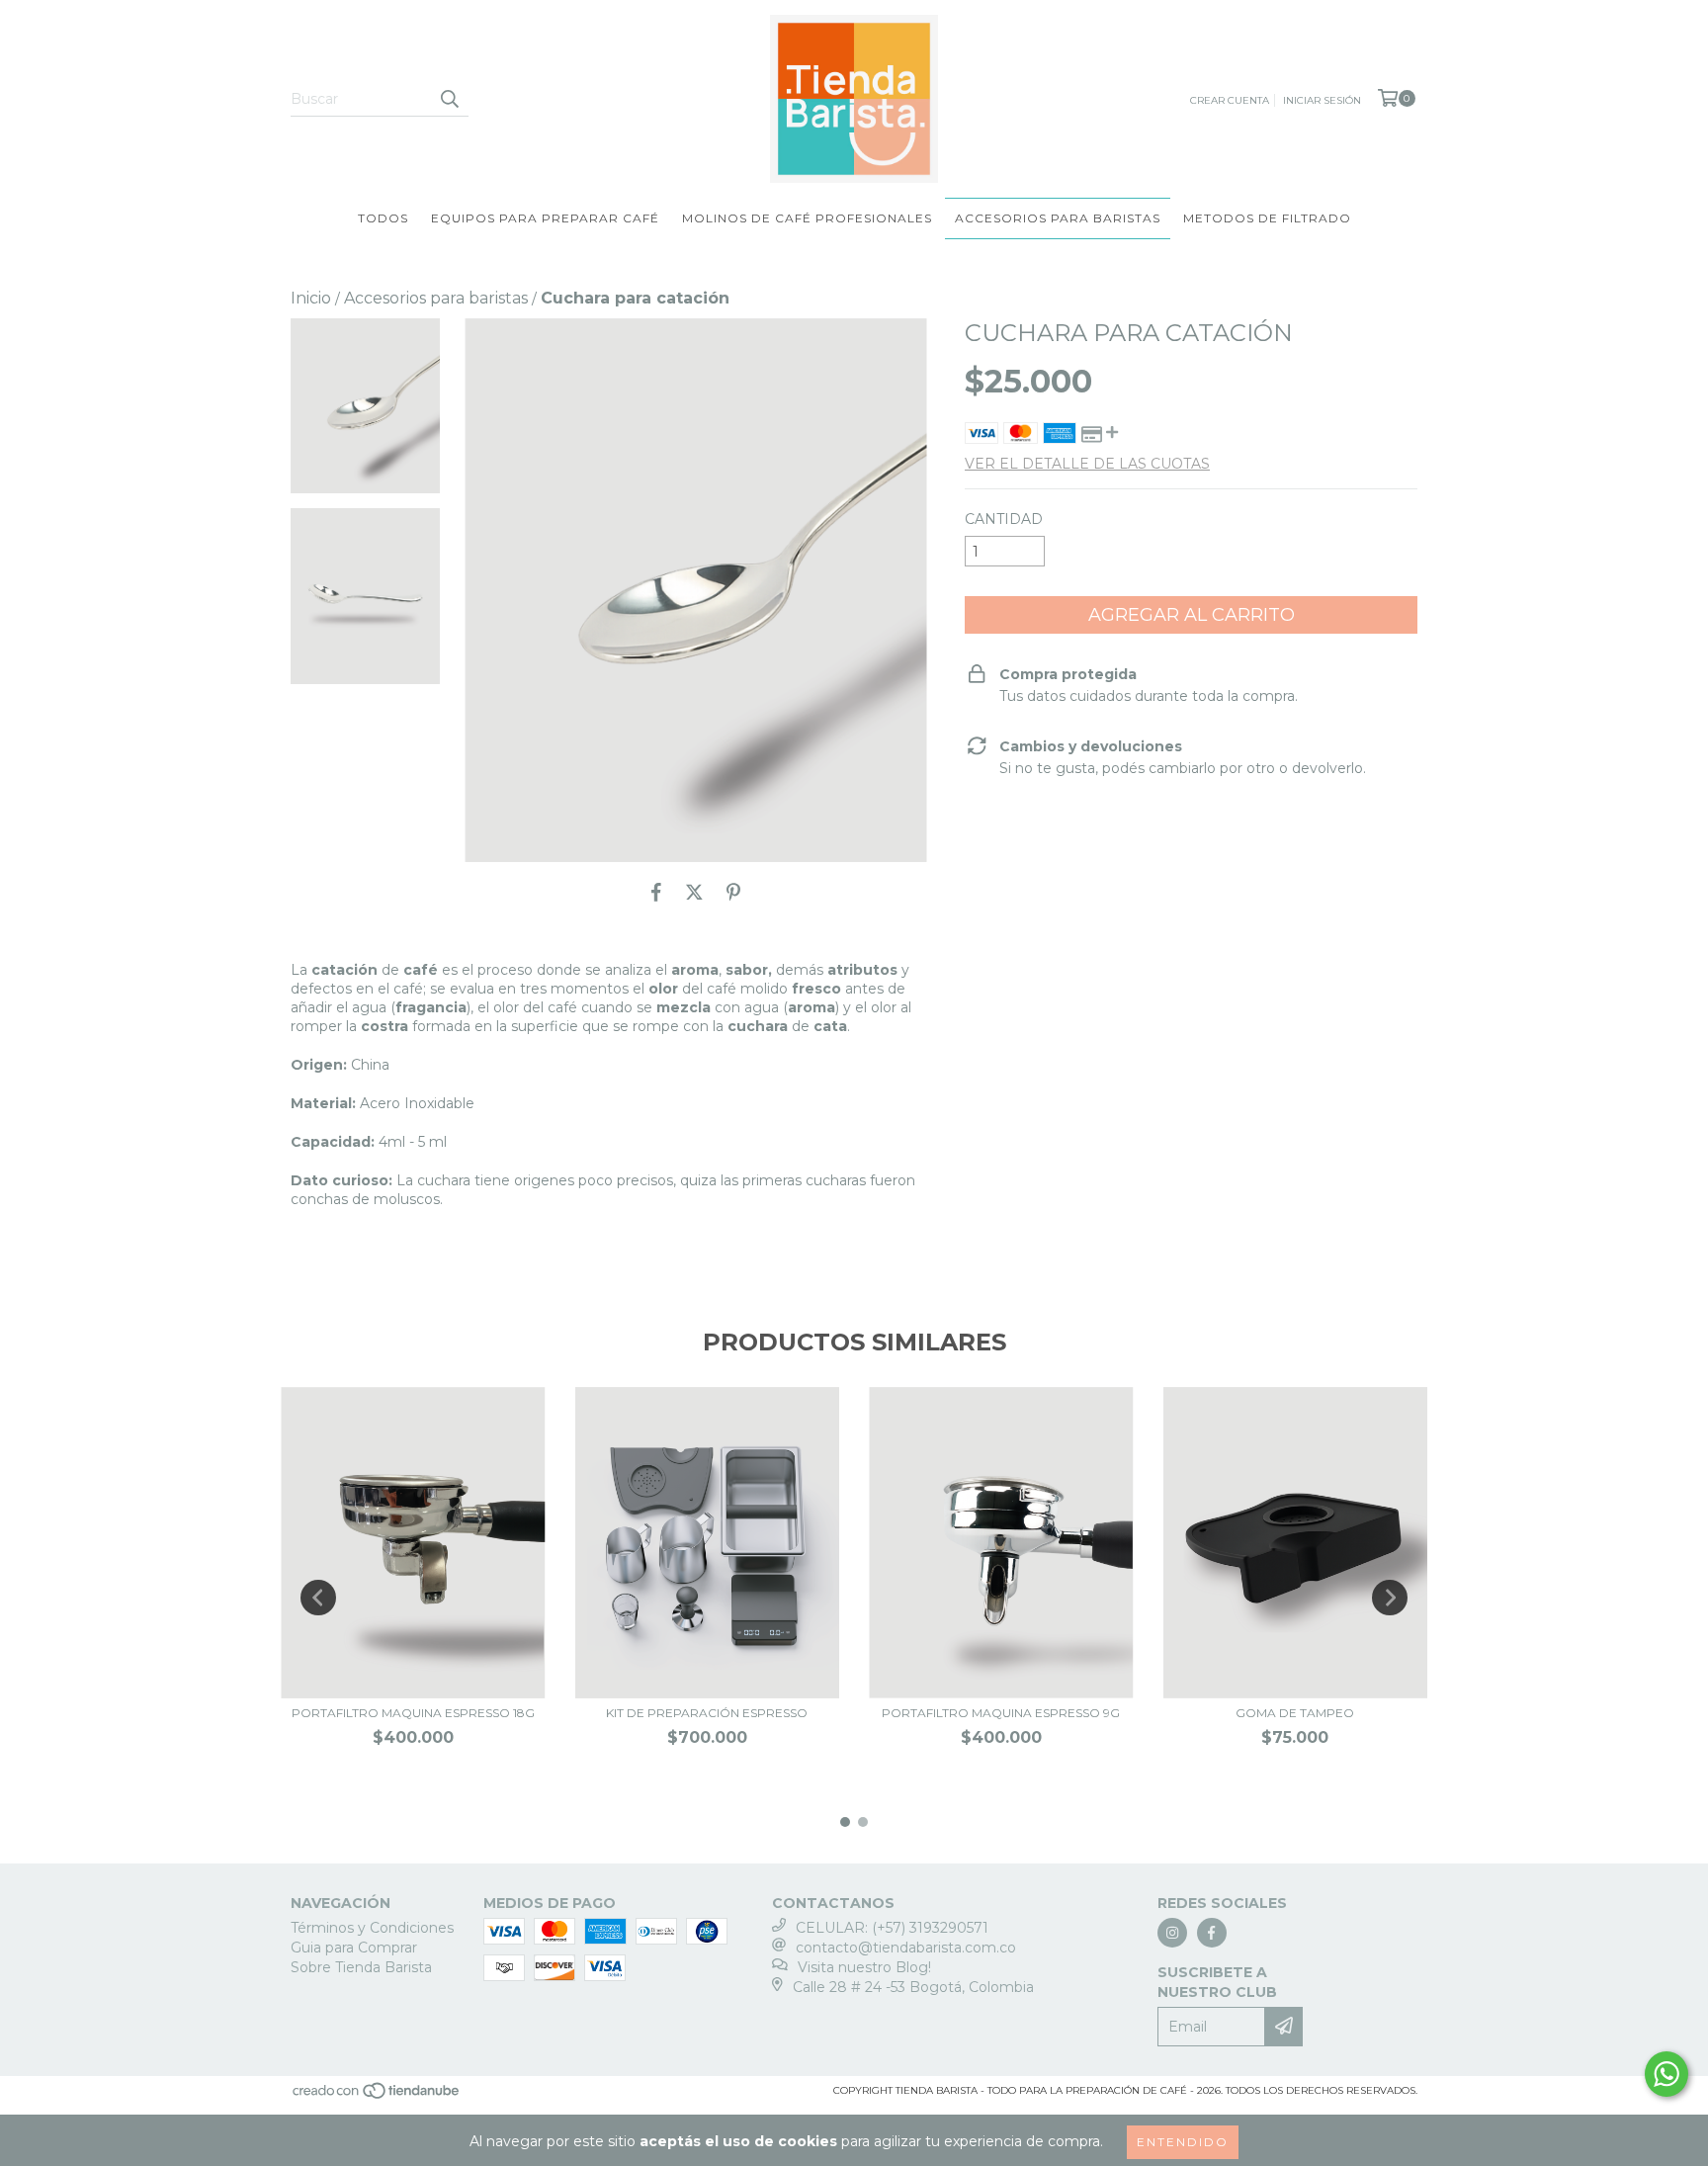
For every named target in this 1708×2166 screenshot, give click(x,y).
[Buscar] (449, 99)
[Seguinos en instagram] (1172, 1933)
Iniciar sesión (1322, 100)
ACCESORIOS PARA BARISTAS (1058, 218)
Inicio (311, 298)
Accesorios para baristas (436, 298)
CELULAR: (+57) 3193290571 (892, 1928)
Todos (383, 218)
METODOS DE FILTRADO (1267, 218)
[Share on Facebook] (656, 892)
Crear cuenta (1230, 100)
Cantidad (1004, 519)
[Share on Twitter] (694, 892)
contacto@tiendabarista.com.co (906, 1948)
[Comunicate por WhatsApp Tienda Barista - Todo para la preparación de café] (1666, 2074)
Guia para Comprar (354, 1948)
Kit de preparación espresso (707, 1713)
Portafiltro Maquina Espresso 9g (1001, 1713)
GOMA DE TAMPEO (1295, 1713)
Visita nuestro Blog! (864, 1967)
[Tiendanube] (377, 2096)
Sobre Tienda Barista (361, 1967)
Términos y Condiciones (372, 1928)
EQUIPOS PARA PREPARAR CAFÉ (545, 218)
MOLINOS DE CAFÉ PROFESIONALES (807, 218)
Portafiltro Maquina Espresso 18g (413, 1713)
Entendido (1183, 2142)
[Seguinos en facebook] (1212, 1933)
